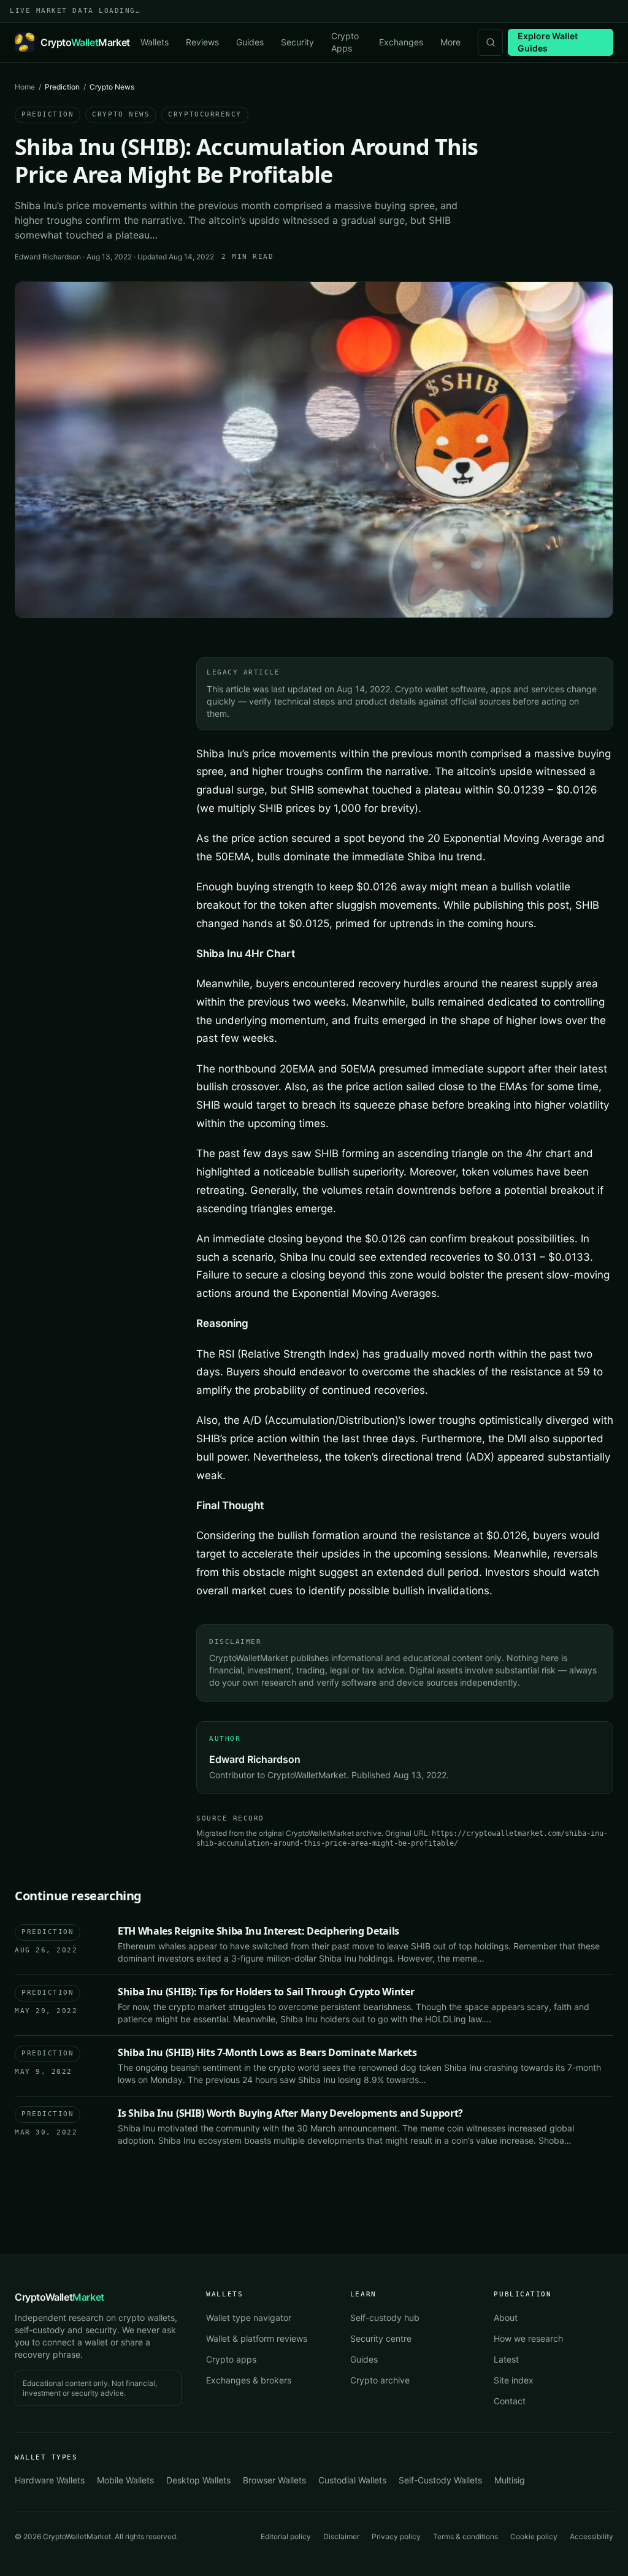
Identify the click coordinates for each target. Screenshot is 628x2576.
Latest (506, 2359)
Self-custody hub (385, 2318)
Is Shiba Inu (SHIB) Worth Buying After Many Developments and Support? (290, 2113)
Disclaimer (341, 2536)
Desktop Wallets (198, 2480)
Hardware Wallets (50, 2480)
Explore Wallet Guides (548, 42)
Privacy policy (396, 2536)
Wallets (155, 42)
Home (25, 87)
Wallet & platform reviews (257, 2338)
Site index (514, 2380)
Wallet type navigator (249, 2318)
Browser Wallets (274, 2480)
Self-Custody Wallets (440, 2480)
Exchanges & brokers (249, 2380)
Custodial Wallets (352, 2480)
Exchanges (401, 42)
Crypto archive (380, 2380)
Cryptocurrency (205, 114)
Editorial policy (286, 2536)
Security (297, 42)
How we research (528, 2338)
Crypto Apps (345, 42)
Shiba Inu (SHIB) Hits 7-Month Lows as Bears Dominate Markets (267, 2052)
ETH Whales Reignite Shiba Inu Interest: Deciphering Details (258, 1931)
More (450, 42)
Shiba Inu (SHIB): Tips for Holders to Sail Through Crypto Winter (266, 1992)
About (506, 2318)
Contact (510, 2401)
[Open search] (490, 42)
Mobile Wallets (125, 2480)
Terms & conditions (465, 2536)
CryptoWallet (59, 2297)
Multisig (510, 2480)
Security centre (381, 2338)
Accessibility (592, 2536)
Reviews (202, 42)
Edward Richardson (48, 257)
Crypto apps (231, 2359)
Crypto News (121, 114)
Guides (250, 42)
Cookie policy (534, 2536)
